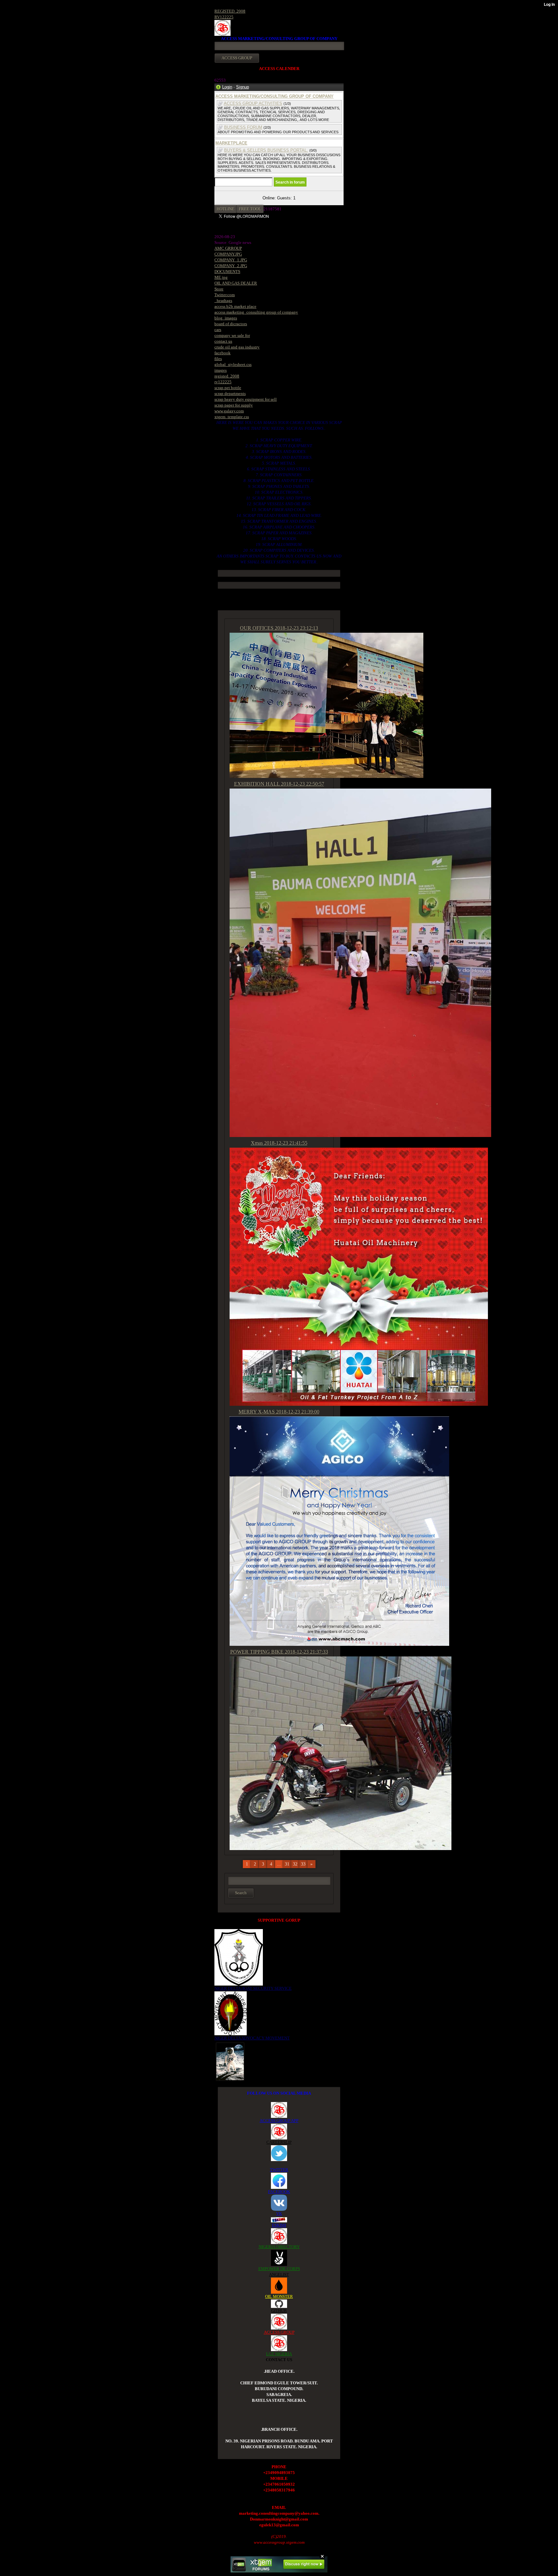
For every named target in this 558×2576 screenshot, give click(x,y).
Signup (243, 87)
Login (227, 87)
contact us (223, 341)
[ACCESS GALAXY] (230, 2061)
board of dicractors (231, 324)
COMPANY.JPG (228, 254)
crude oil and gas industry (237, 347)
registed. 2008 (227, 376)
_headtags (223, 301)
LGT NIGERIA (279, 2354)
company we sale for (232, 335)
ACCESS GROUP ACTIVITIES (253, 103)
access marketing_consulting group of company (256, 312)
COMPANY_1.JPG (231, 260)
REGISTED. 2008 (230, 11)
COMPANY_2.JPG (231, 266)
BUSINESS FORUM (243, 127)
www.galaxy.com (229, 411)
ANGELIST (279, 2274)
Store (219, 289)
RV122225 (224, 17)
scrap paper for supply (234, 405)
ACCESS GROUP (279, 2332)
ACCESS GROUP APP (279, 2121)
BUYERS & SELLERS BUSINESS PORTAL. (266, 150)
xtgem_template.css (232, 417)
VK (279, 2214)
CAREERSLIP (279, 2142)
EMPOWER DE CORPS (279, 2269)
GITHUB (279, 2311)
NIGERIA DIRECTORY (279, 2247)
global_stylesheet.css (233, 364)
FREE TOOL (250, 209)
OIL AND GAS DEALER (236, 283)
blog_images (226, 318)
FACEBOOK (279, 2192)
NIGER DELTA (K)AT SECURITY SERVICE (253, 1988)
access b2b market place (235, 306)
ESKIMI (279, 2225)
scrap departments (230, 393)
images (221, 370)
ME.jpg (221, 277)
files (218, 359)
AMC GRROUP (228, 248)
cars (218, 330)
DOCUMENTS (227, 272)
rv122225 (223, 382)
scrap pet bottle (228, 388)
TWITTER (279, 2170)
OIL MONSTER (279, 2296)
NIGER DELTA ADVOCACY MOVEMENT (252, 2038)
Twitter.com (225, 295)
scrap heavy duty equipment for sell (246, 399)
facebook (222, 353)
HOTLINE (226, 209)
